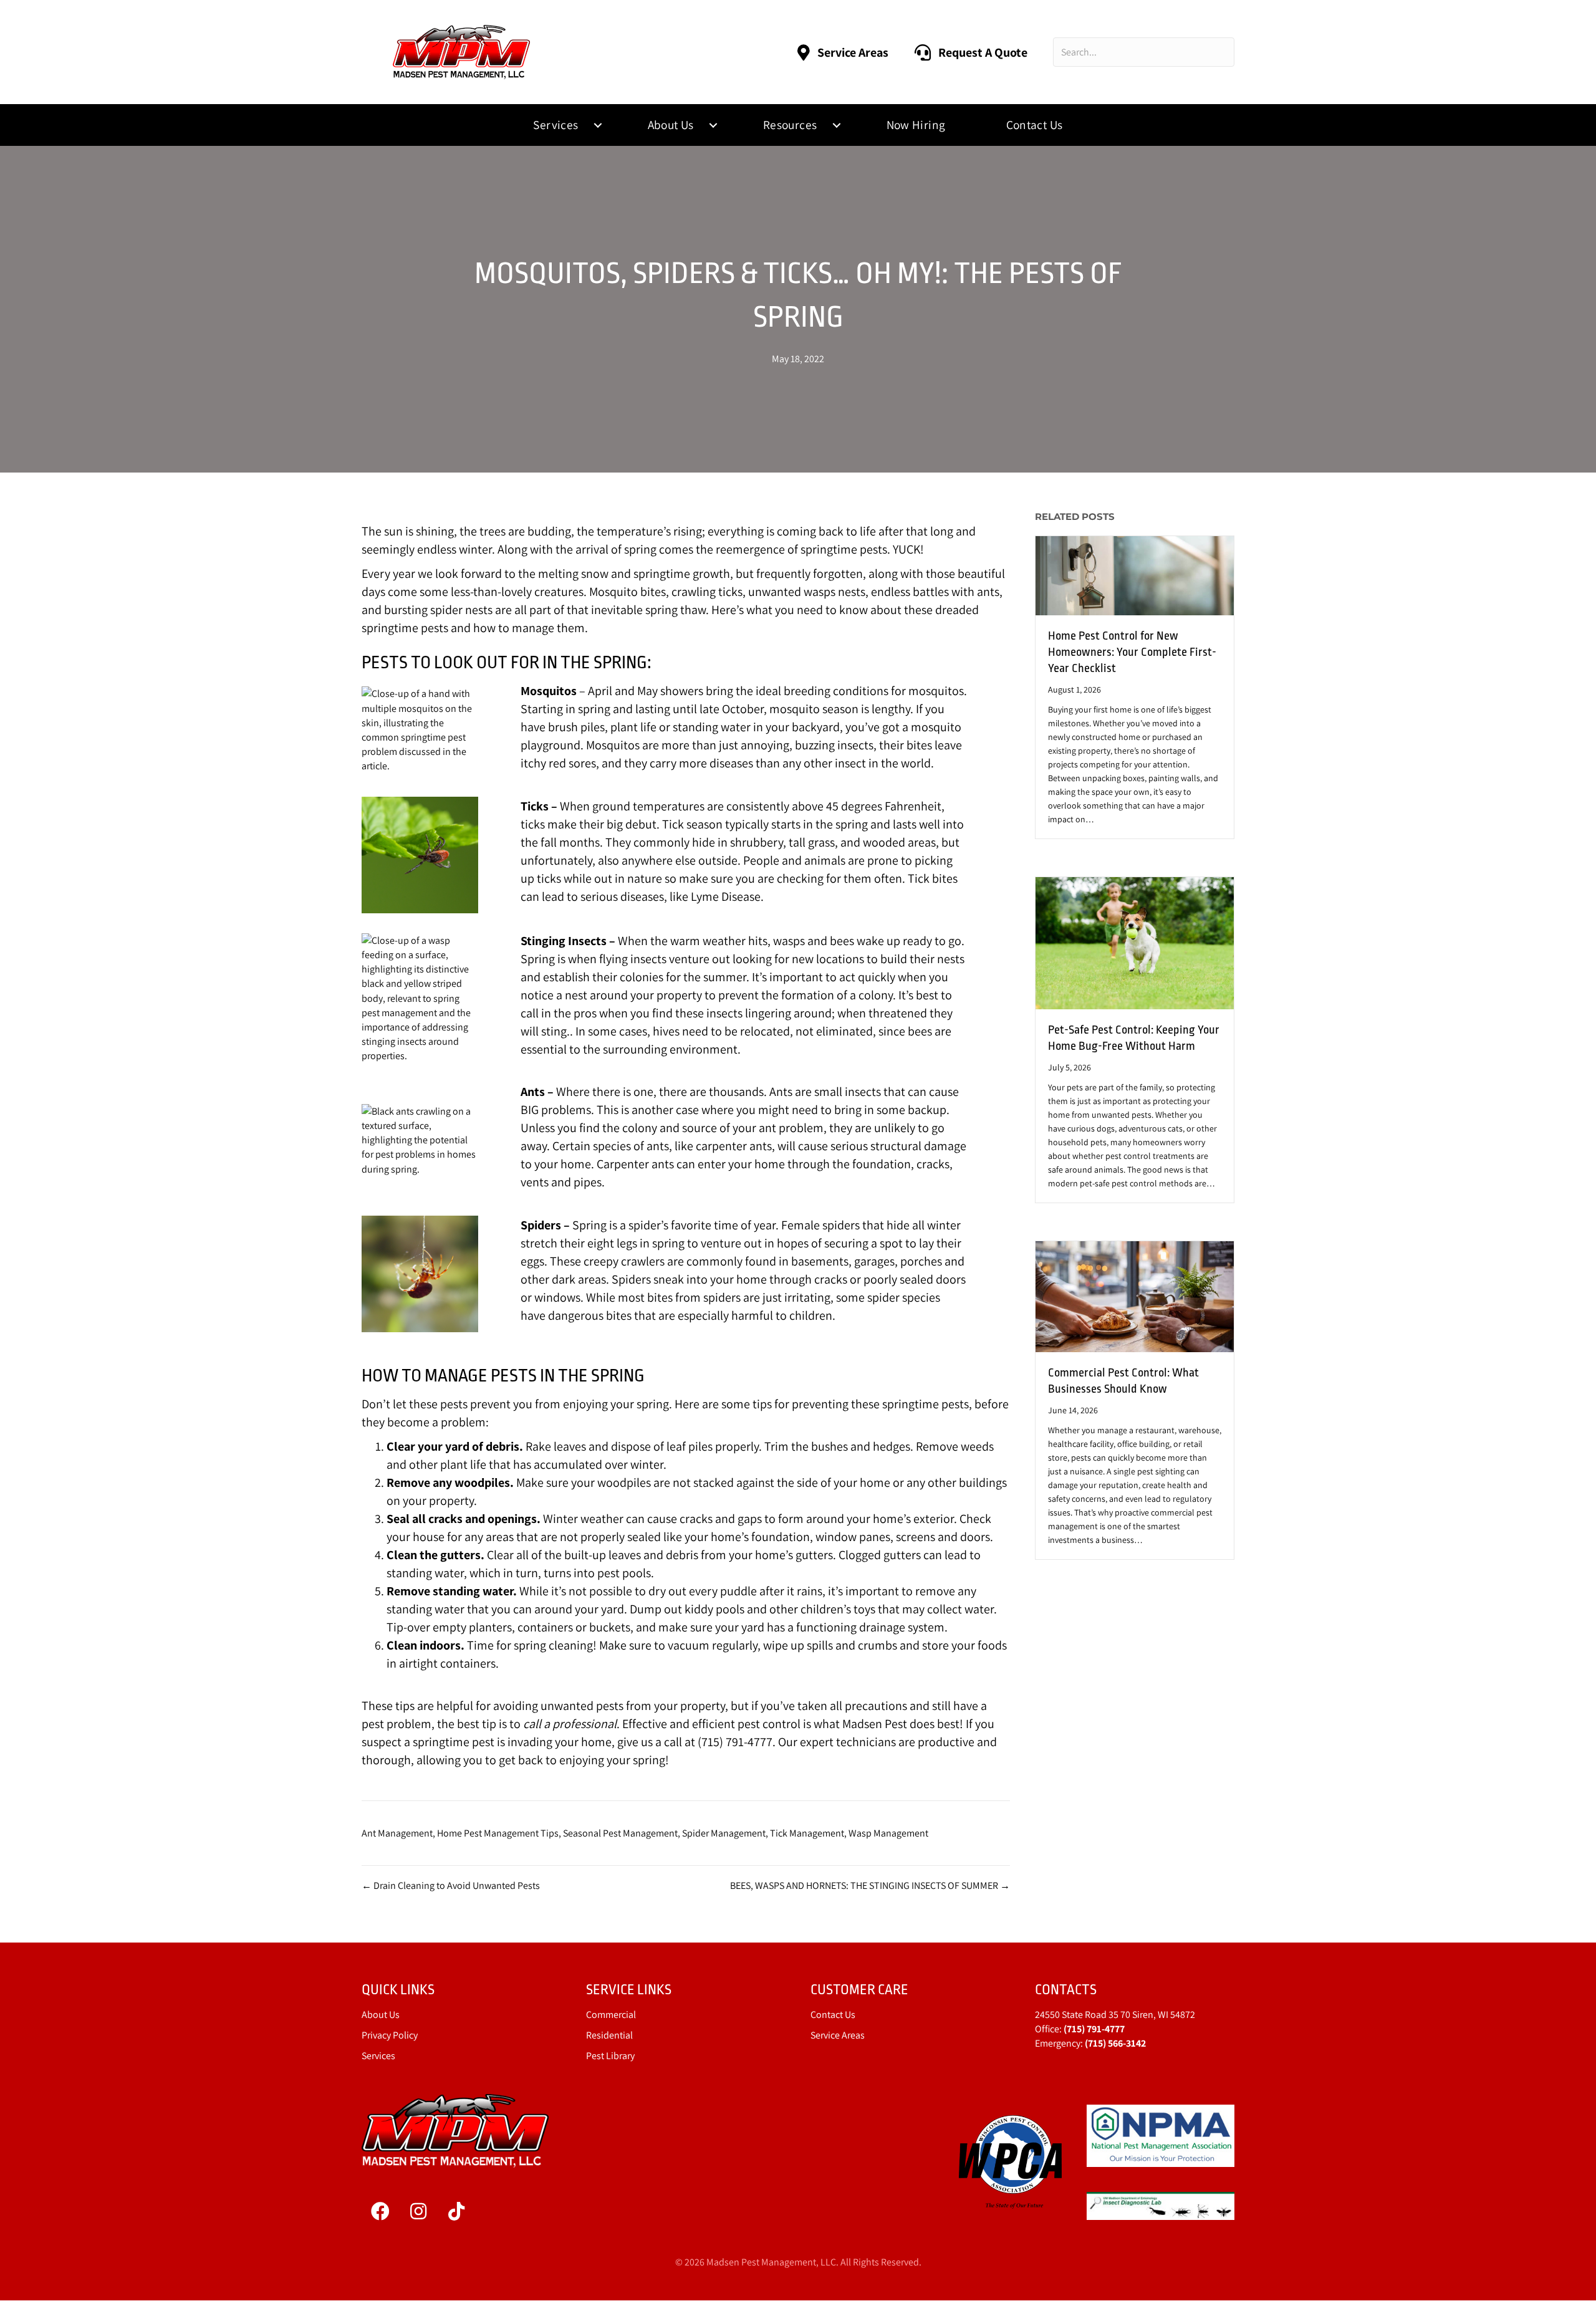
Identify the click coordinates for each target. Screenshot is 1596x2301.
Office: (1080, 2029)
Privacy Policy (390, 2035)
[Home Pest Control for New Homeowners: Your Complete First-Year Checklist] (1135, 574)
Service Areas (838, 2035)
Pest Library (610, 2056)
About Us (671, 125)
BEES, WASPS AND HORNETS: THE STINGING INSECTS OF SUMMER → (870, 1885)
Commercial (611, 2015)
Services (555, 125)
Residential (609, 2035)
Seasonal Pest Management (620, 1833)
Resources (790, 125)
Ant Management (397, 1833)
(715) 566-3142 (1115, 2043)
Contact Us (1035, 125)
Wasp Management (888, 1833)
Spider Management (724, 1833)
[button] (598, 125)
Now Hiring (916, 125)
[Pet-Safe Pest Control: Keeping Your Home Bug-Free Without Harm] (1135, 942)
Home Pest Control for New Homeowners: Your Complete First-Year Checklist (1132, 652)
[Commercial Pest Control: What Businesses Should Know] (1135, 1296)
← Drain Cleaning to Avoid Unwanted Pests (451, 1885)
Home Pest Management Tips (498, 1833)
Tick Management (807, 1833)
